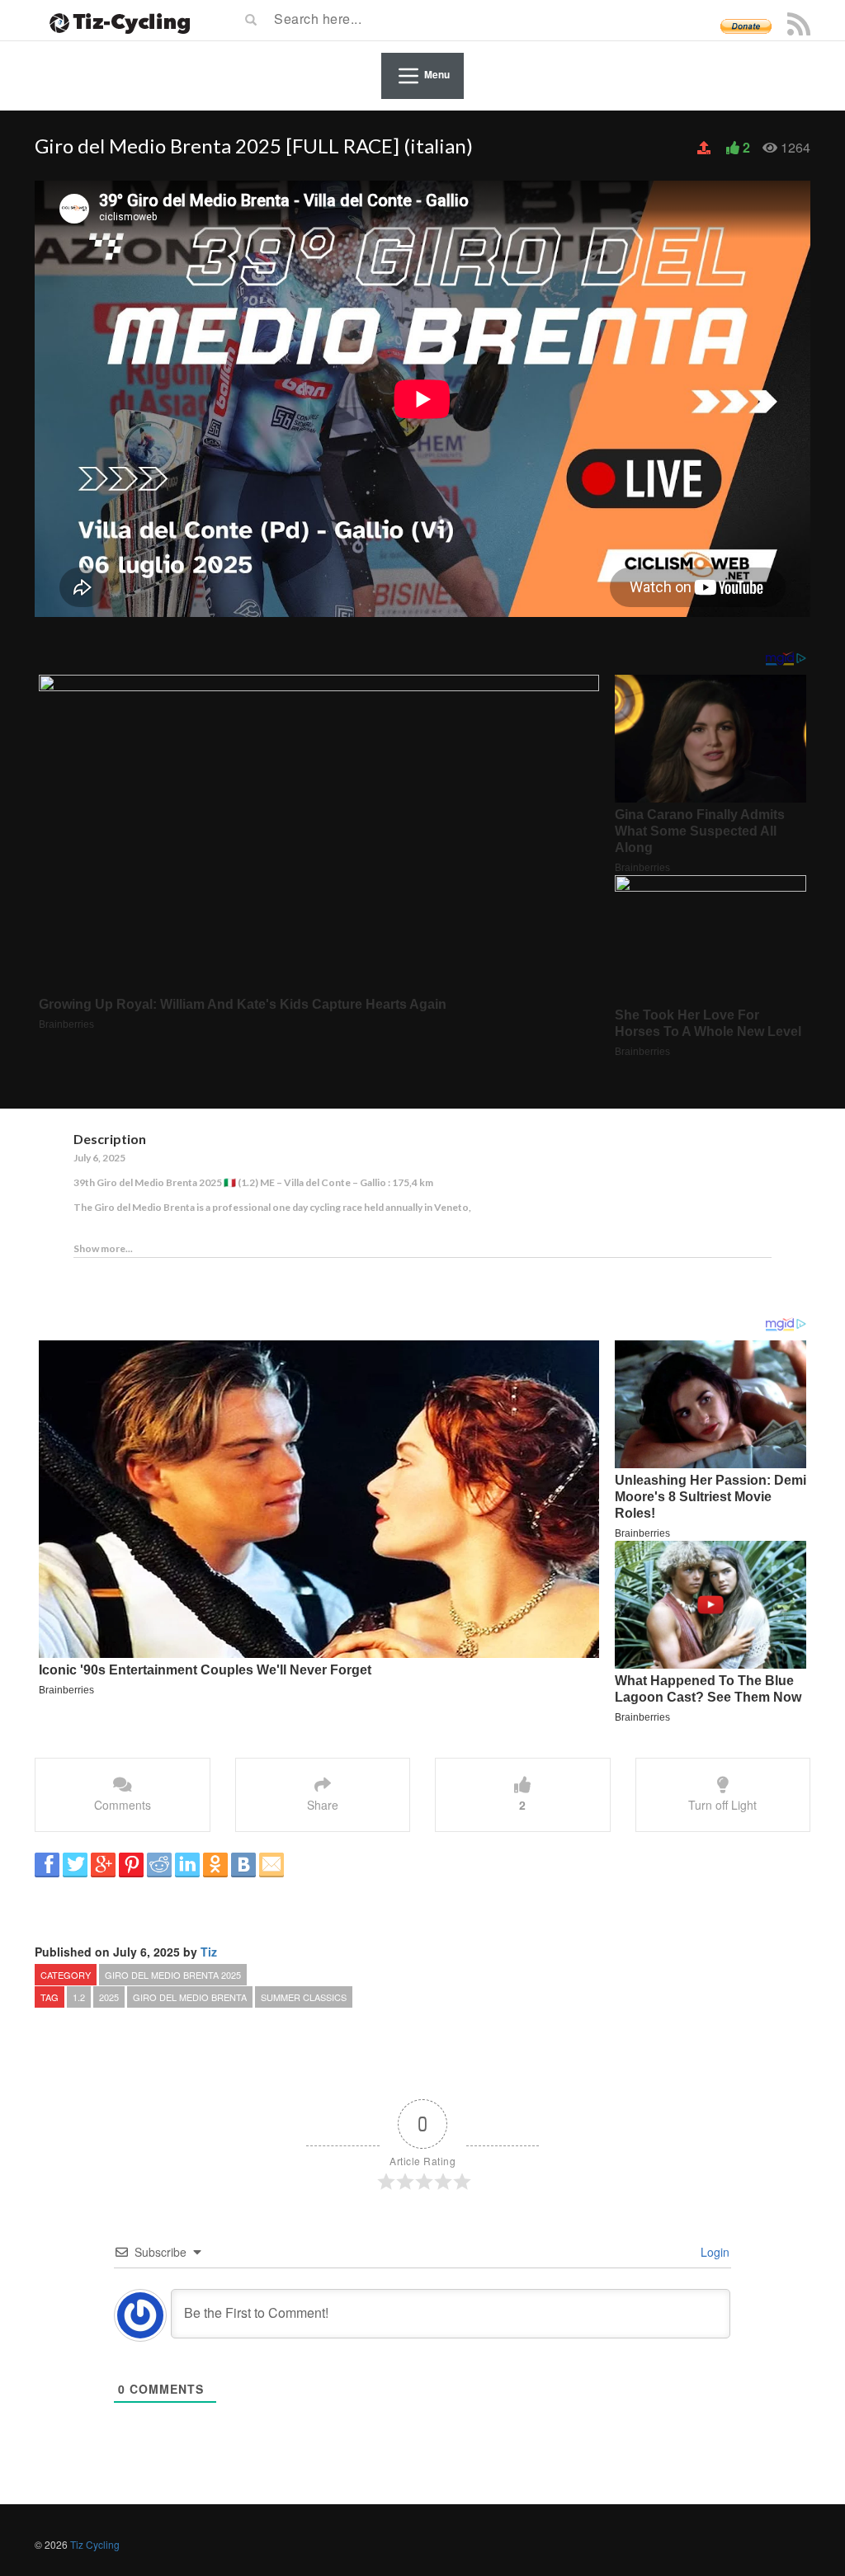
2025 (109, 1997)
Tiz (209, 1952)
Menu (437, 75)
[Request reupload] (706, 148)
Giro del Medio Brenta (190, 1997)
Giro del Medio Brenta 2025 (173, 1975)
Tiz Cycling (95, 2544)
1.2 (79, 1997)
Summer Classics (304, 1997)
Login (713, 2252)
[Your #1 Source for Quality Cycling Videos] (115, 21)
